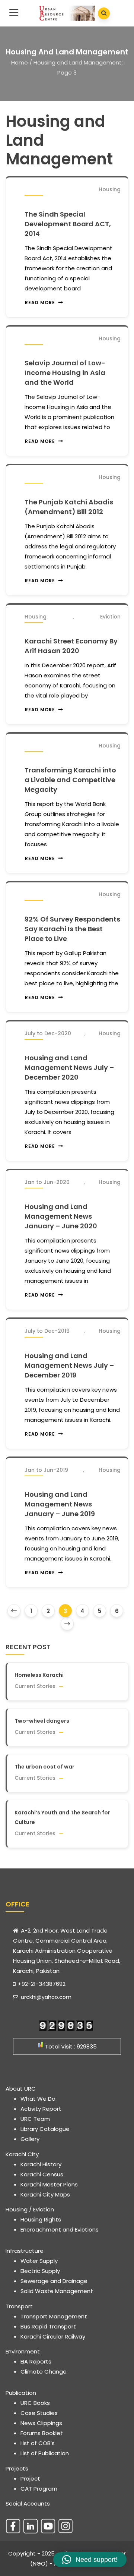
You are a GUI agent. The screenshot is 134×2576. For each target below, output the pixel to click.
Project (30, 2479)
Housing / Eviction (30, 2209)
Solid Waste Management (57, 2291)
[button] (90, 2560)
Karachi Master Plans (49, 2184)
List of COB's (38, 2443)
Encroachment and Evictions (60, 2229)
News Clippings (41, 2423)
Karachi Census (42, 2174)
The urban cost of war (44, 1767)
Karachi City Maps (45, 2194)
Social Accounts (28, 2503)
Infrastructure (25, 2251)
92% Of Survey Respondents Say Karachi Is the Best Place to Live (72, 929)
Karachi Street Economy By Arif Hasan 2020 (71, 646)
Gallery (30, 2139)
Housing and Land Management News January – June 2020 (61, 1216)
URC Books (35, 2403)
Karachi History (41, 2164)
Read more (40, 303)
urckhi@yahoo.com (45, 1997)
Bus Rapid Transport (48, 2326)
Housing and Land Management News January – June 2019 (60, 1504)
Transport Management (54, 2316)
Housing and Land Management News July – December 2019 (69, 1365)
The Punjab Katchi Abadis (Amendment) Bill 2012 (69, 507)
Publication (21, 2393)
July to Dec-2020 (48, 1033)
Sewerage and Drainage (54, 2281)
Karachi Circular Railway (53, 2336)
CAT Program (39, 2489)
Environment (23, 2351)
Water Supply (39, 2261)
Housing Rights (41, 2219)
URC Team (35, 2119)
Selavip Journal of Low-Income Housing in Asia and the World (65, 373)
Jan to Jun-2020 (47, 1182)
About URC (21, 2089)
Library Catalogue (45, 2129)
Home (20, 62)
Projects (17, 2468)
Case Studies (39, 2413)
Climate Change (44, 2372)
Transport (19, 2306)
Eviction (110, 617)
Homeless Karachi (39, 1675)
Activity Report (41, 2109)
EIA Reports (36, 2361)
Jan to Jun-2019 (46, 1470)
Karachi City (22, 2154)
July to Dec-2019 (47, 1331)
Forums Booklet (42, 2433)
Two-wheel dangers (42, 1721)
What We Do (38, 2099)
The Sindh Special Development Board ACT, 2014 (68, 224)
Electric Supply (40, 2271)
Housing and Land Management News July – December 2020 (69, 1067)
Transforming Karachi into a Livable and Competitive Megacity (70, 780)
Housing (110, 189)
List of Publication (45, 2453)
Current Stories (35, 1686)
